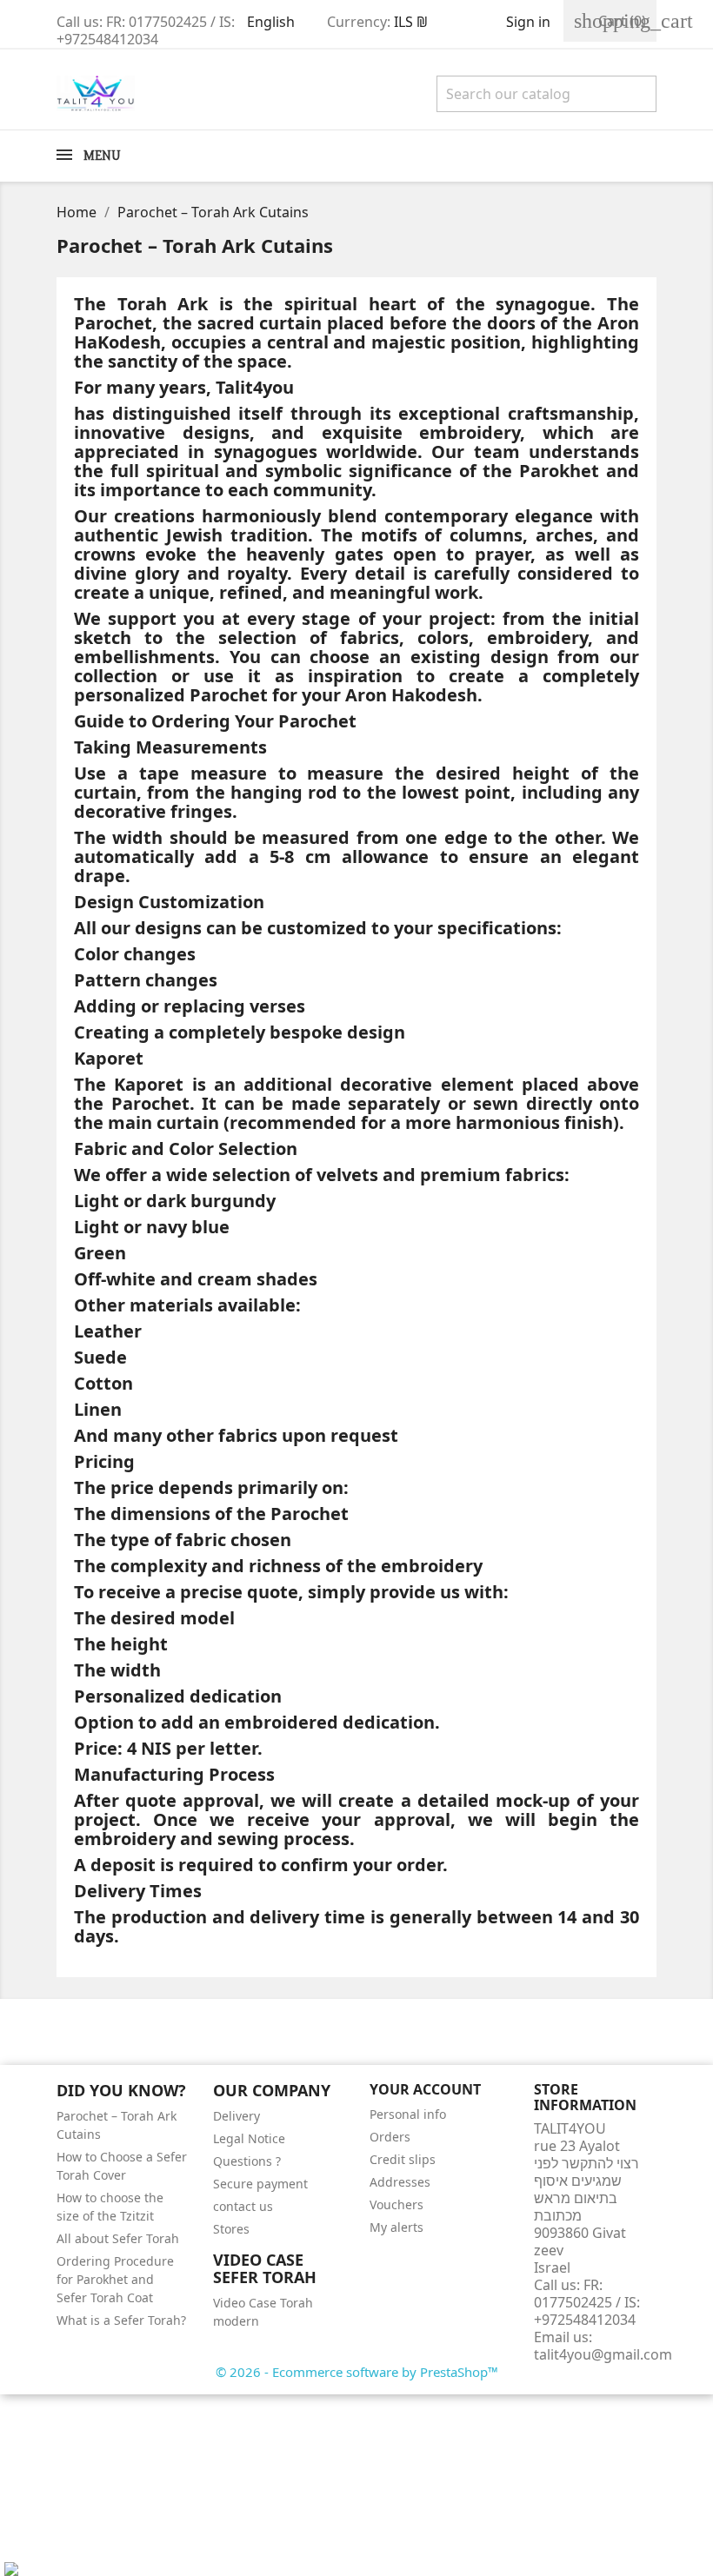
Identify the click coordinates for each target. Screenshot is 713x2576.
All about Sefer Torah (118, 2238)
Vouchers (396, 2204)
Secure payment (260, 2184)
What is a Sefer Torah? (121, 2320)
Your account (425, 2089)
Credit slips (403, 2159)
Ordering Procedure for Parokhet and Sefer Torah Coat (115, 2279)
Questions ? (247, 2161)
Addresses (400, 2182)
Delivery (237, 2116)
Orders (390, 2137)
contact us (243, 2206)
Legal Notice (249, 2138)
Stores (231, 2229)
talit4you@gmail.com (603, 2354)
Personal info (408, 2114)
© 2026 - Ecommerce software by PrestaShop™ (357, 2372)
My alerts (396, 2227)
